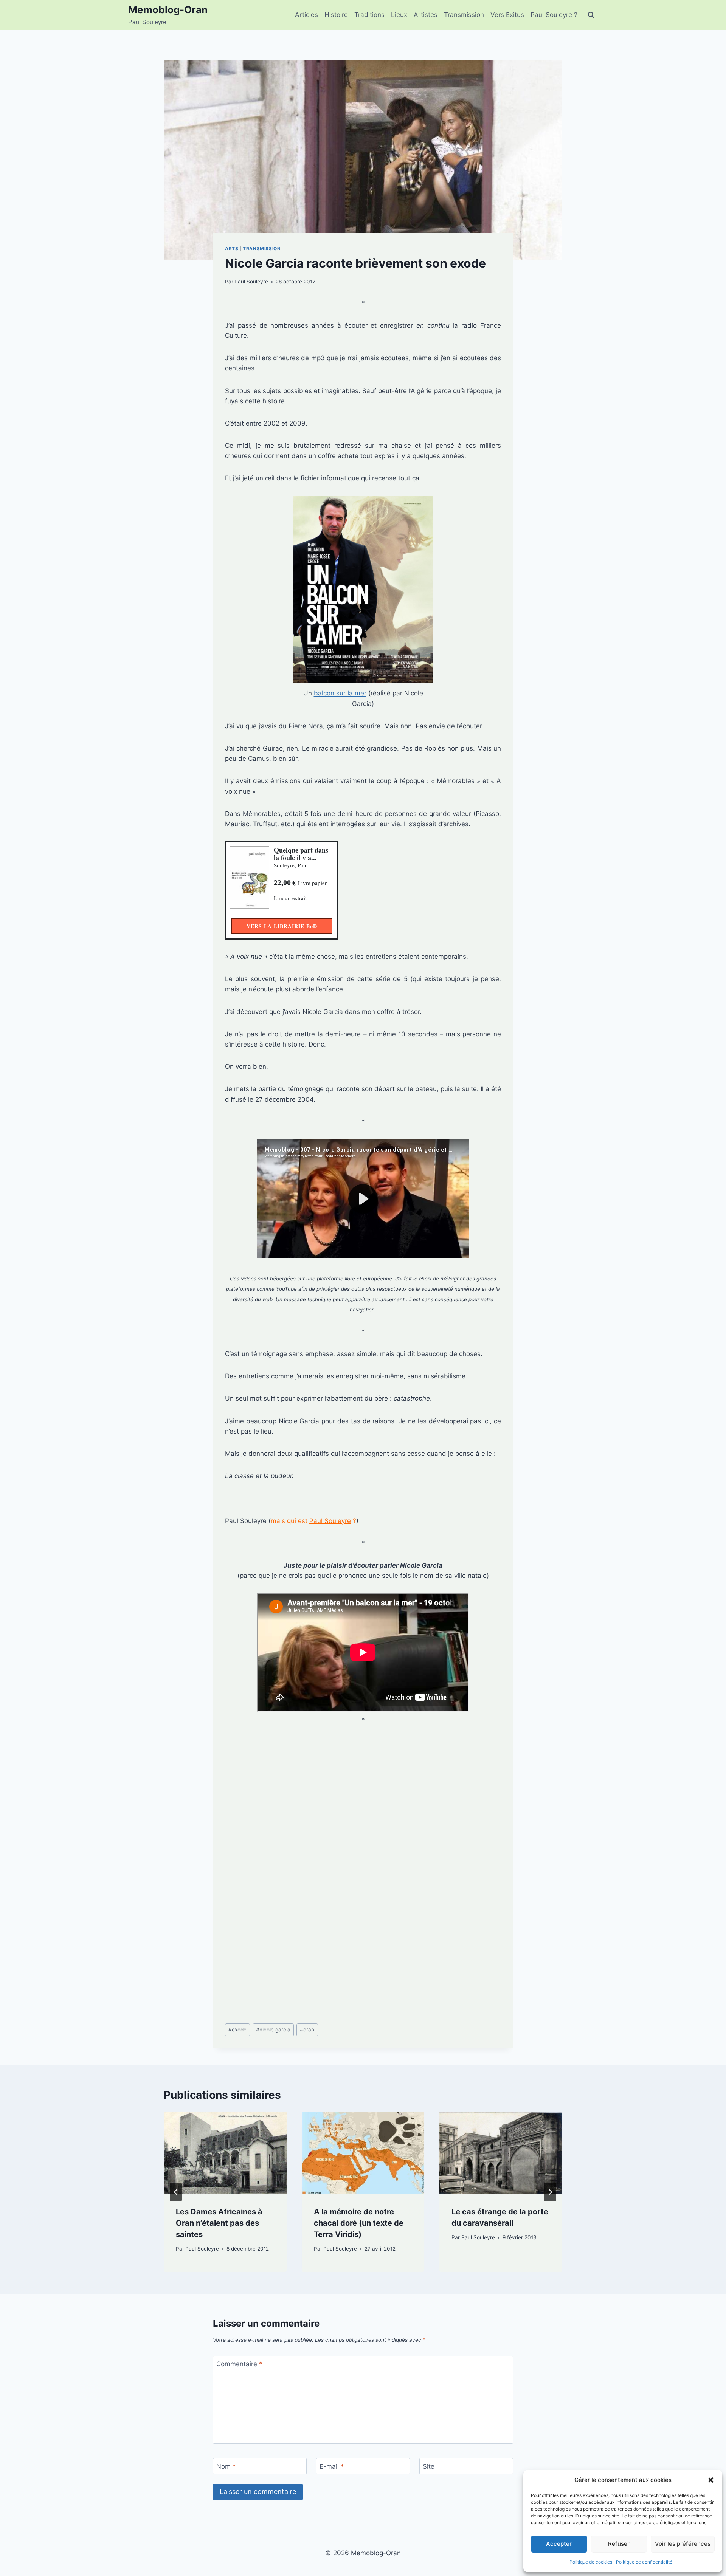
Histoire (336, 15)
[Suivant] (550, 2192)
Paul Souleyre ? (554, 15)
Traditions (369, 15)
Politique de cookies (591, 2562)
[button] (711, 2480)
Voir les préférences (683, 2544)
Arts (232, 248)
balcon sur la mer (340, 693)
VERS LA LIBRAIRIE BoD (282, 926)
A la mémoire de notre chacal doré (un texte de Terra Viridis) (359, 2223)
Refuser (619, 2544)
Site (429, 2466)
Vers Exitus (507, 15)
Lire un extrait (290, 898)
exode (237, 2030)
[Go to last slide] (176, 2192)
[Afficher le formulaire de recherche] (591, 15)
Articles (306, 15)
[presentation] (225, 2153)
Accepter (559, 2544)
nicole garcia (273, 2030)
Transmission (464, 15)
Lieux (399, 15)
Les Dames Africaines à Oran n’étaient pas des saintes (219, 2223)
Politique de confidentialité (644, 2562)
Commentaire (239, 2364)
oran (307, 2030)
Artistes (426, 15)
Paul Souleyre (251, 282)
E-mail (332, 2466)
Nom (226, 2466)
